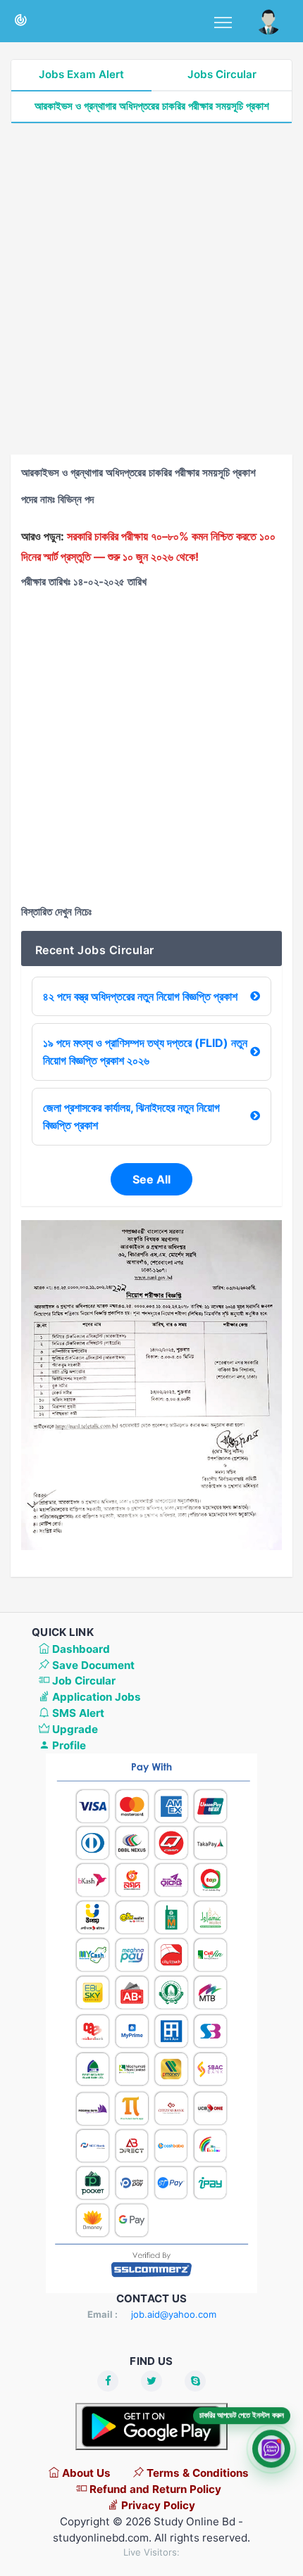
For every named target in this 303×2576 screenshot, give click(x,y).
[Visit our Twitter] (151, 2381)
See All (151, 1179)
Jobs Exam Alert (81, 74)
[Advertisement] (151, 289)
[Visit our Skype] (195, 2381)
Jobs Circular (222, 74)
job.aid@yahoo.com (174, 2314)
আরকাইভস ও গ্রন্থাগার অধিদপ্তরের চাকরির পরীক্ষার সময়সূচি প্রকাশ (152, 106)
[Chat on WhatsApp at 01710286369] (271, 2447)
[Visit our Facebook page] (108, 2381)
